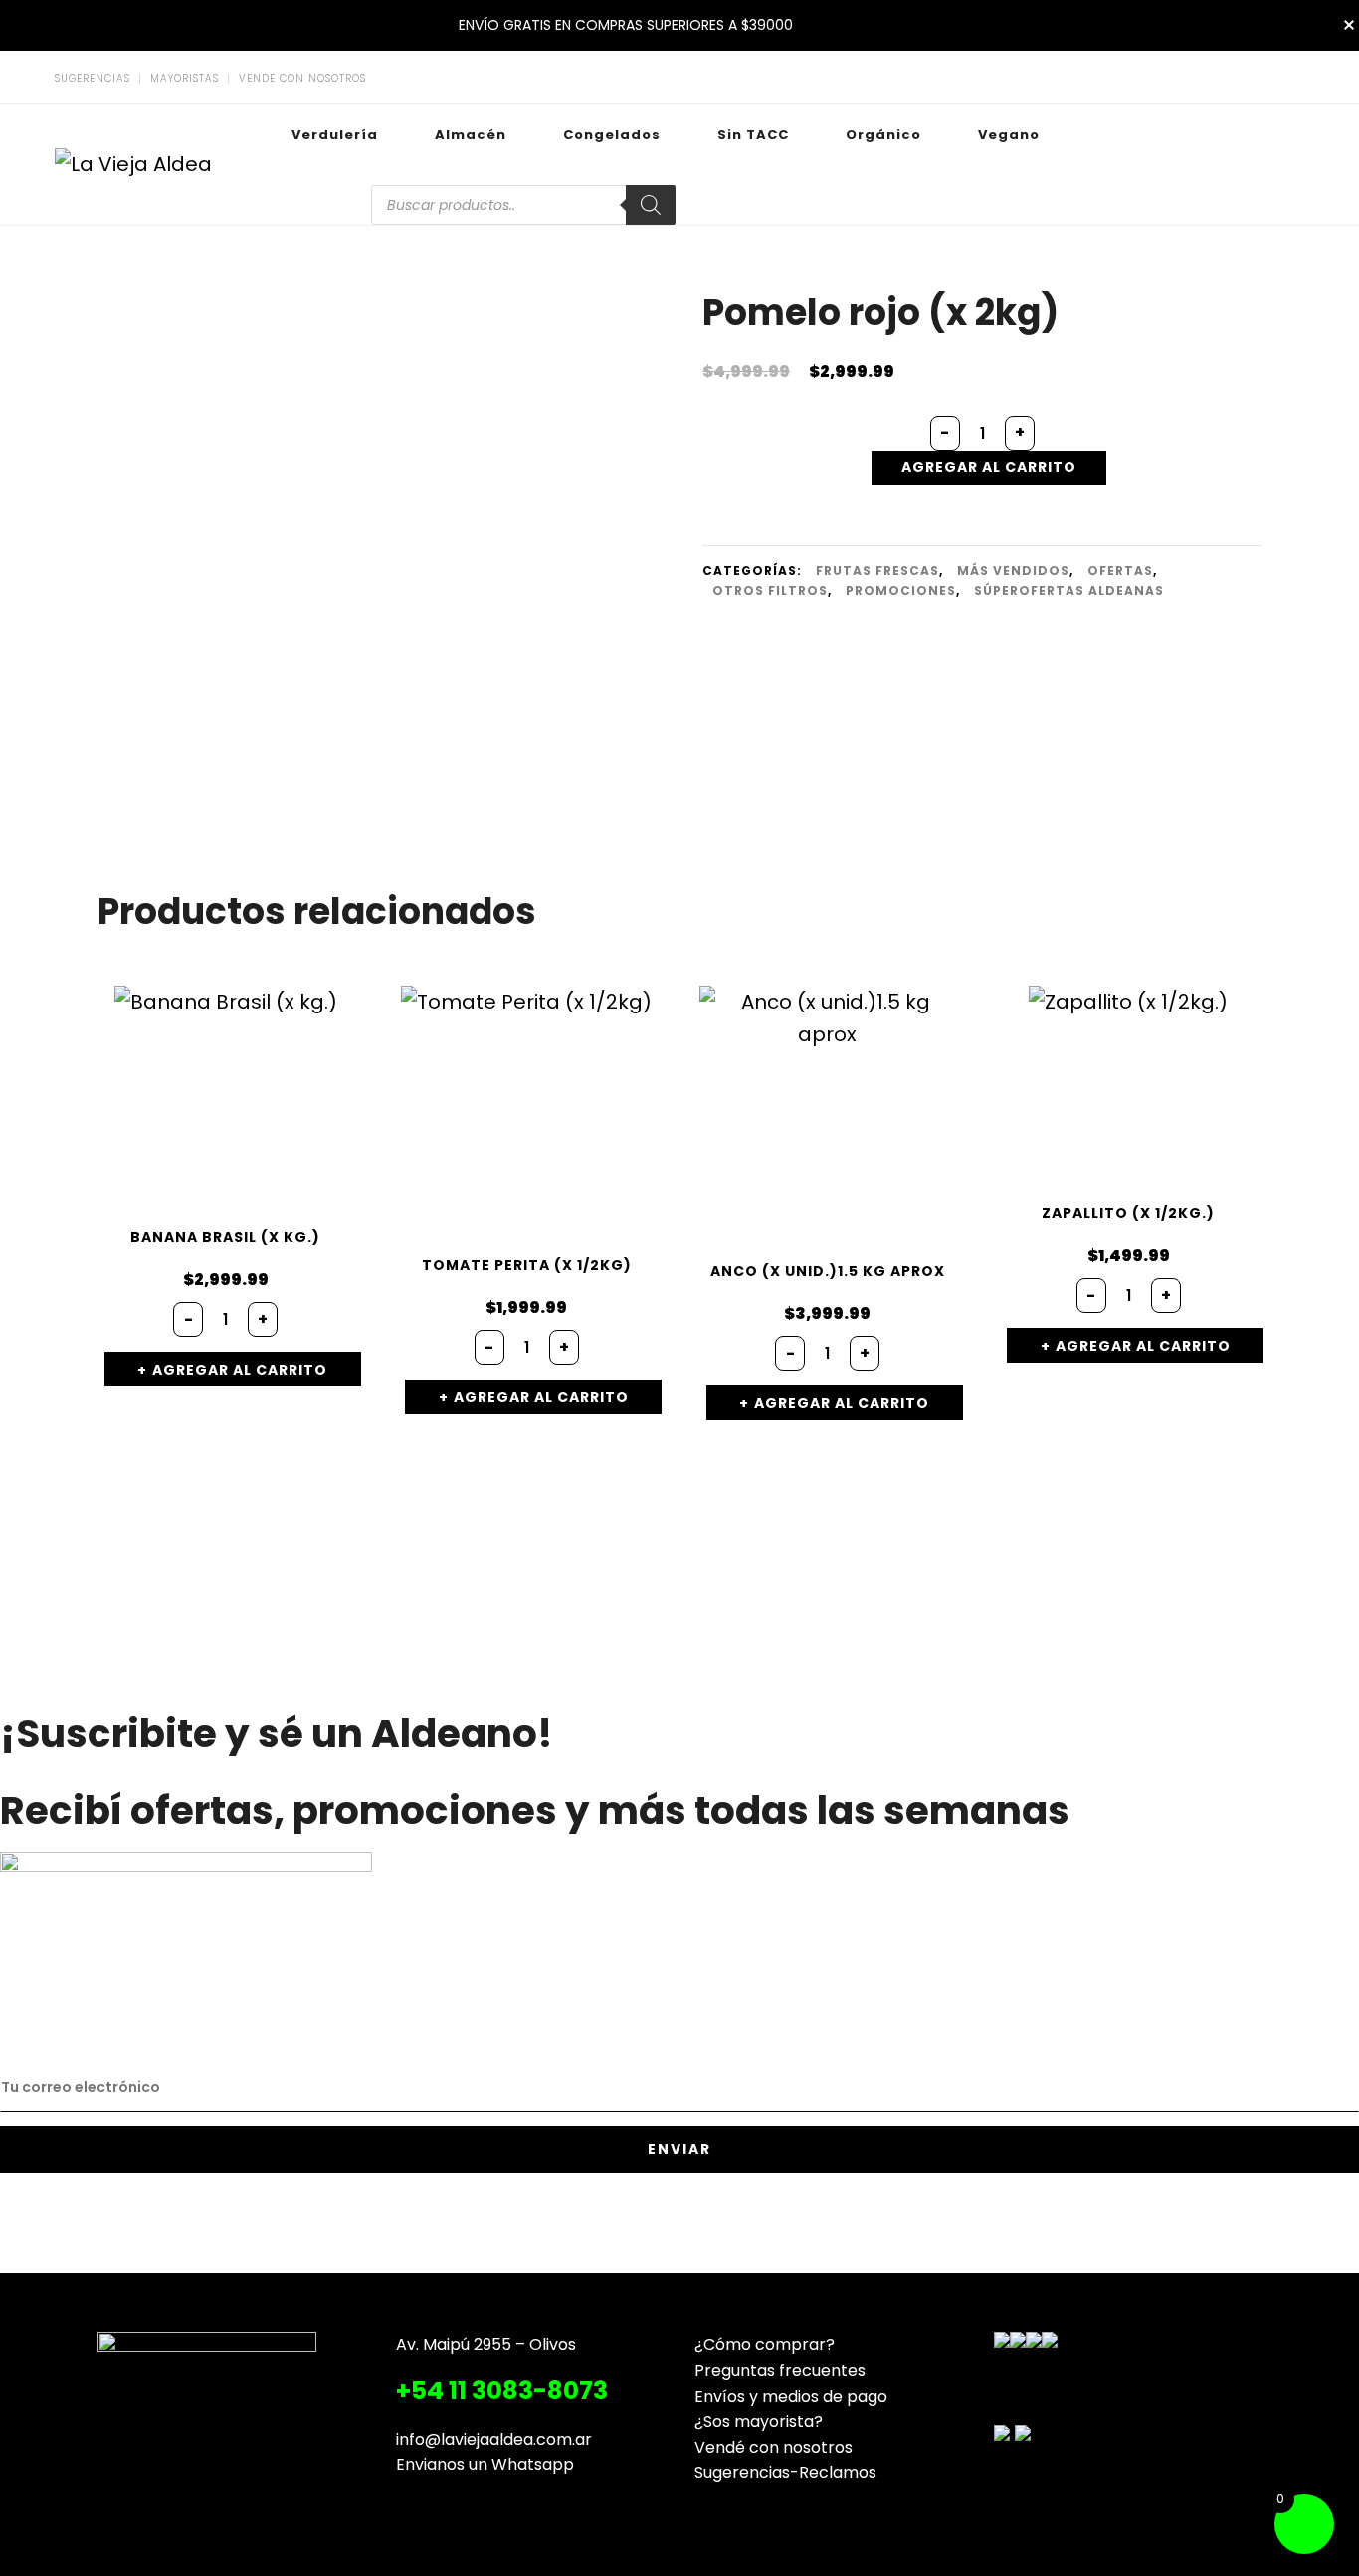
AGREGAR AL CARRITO (989, 467)
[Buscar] (651, 205)
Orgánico (883, 135)
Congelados (612, 135)
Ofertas (1120, 570)
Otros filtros (770, 590)
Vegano (1009, 135)
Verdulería (335, 135)
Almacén (471, 135)
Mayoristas (185, 79)
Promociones (901, 590)
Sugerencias (93, 79)
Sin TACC (753, 135)
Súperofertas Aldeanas (1069, 590)
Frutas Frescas (877, 570)
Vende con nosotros (302, 79)
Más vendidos (1013, 570)
